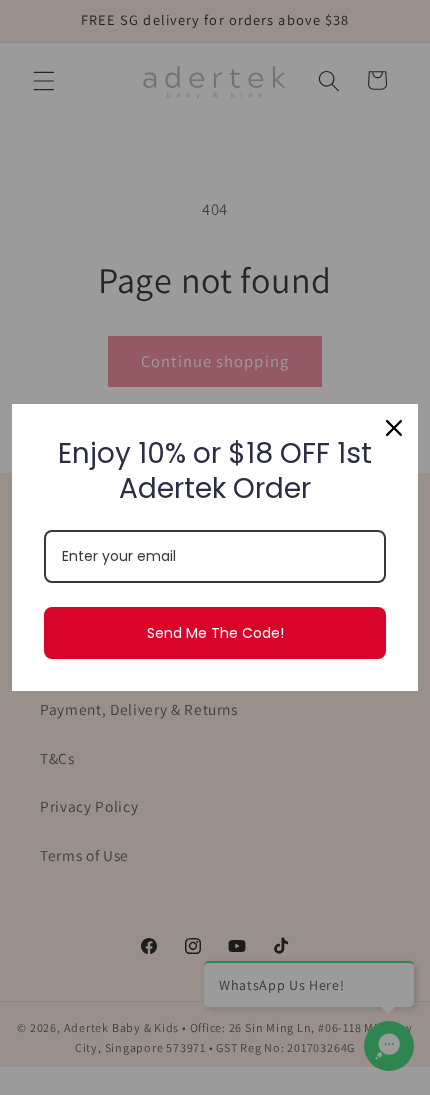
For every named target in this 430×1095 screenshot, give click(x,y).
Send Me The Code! (215, 633)
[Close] (394, 428)
